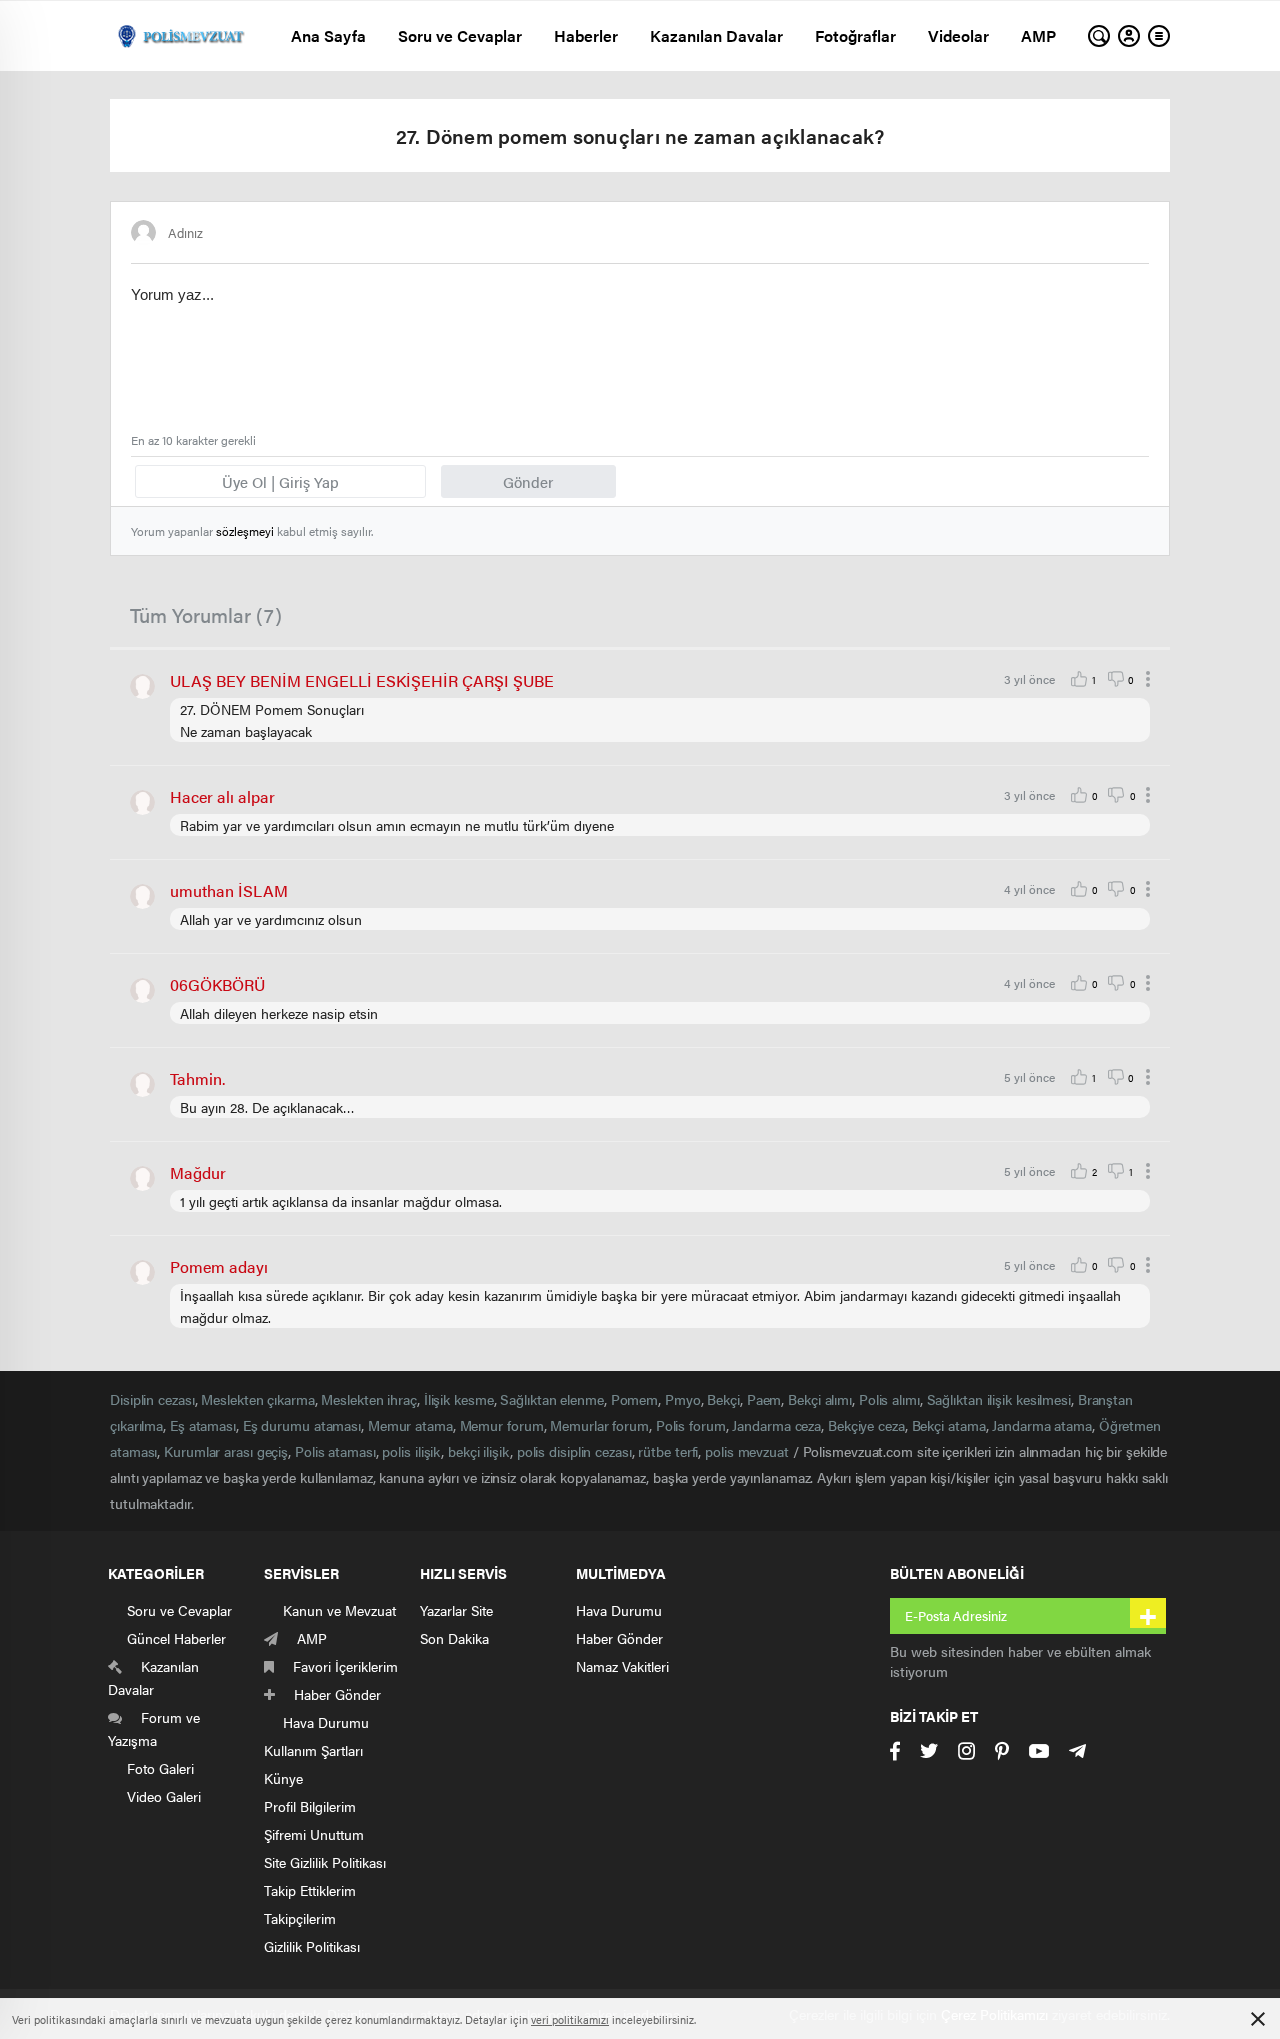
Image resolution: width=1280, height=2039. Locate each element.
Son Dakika (454, 1638)
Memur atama (410, 1425)
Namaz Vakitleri (622, 1666)
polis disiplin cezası (574, 1451)
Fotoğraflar (855, 35)
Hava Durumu (619, 1610)
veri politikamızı (570, 2019)
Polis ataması (335, 1451)
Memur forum (502, 1425)
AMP (1038, 35)
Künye (283, 1778)
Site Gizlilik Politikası (325, 1862)
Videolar (958, 35)
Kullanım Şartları (313, 1750)
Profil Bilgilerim (310, 1806)
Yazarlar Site (456, 1610)
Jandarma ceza (776, 1425)
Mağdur (198, 1172)
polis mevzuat (747, 1451)
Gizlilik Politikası (312, 1946)
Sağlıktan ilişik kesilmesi (999, 1399)
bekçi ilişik (479, 1451)
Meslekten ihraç (369, 1399)
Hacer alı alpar (222, 796)
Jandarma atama (1042, 1425)
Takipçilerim (300, 1918)
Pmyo (683, 1399)
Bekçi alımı (820, 1399)
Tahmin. (197, 1078)
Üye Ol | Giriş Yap (280, 481)
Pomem (635, 1399)
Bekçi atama (949, 1425)
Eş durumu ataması (302, 1425)
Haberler (586, 35)
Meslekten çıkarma (257, 1399)
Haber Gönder (619, 1638)
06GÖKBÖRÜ (217, 984)
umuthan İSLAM (229, 890)
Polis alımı (889, 1399)
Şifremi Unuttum (314, 1834)
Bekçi (723, 1399)
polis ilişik (411, 1451)
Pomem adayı (219, 1266)
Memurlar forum (599, 1425)
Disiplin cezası (152, 1399)
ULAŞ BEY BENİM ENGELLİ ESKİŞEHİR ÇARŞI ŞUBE (362, 680)
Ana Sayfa (328, 35)
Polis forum (691, 1425)
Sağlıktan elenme (551, 1399)
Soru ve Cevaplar (460, 35)
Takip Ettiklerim (310, 1890)
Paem (764, 1399)
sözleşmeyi (245, 531)
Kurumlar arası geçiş (226, 1451)
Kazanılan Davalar (716, 35)
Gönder (528, 481)
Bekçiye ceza (866, 1425)
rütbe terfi (668, 1451)
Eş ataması (203, 1425)
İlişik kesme (459, 1399)
